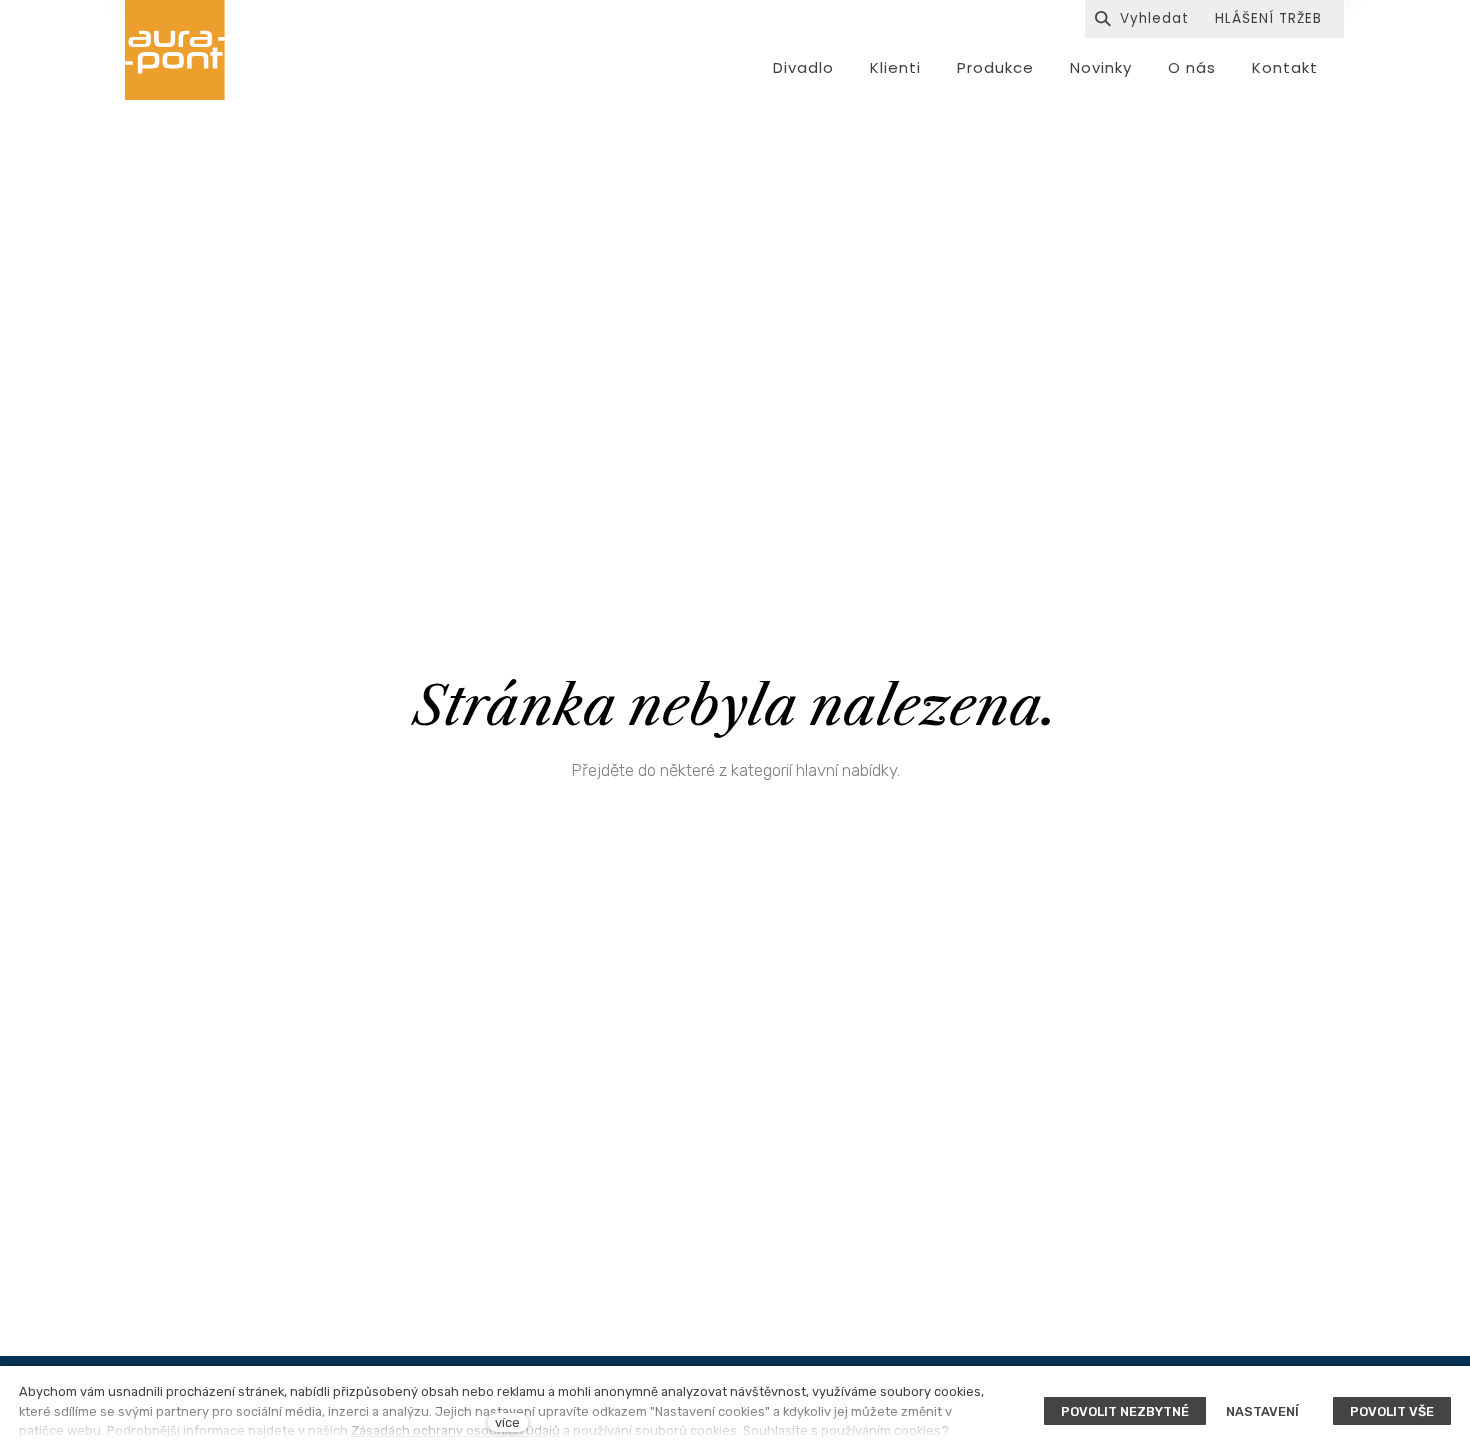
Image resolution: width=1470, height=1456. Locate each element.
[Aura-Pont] (175, 50)
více (507, 1422)
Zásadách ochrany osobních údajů (455, 1430)
